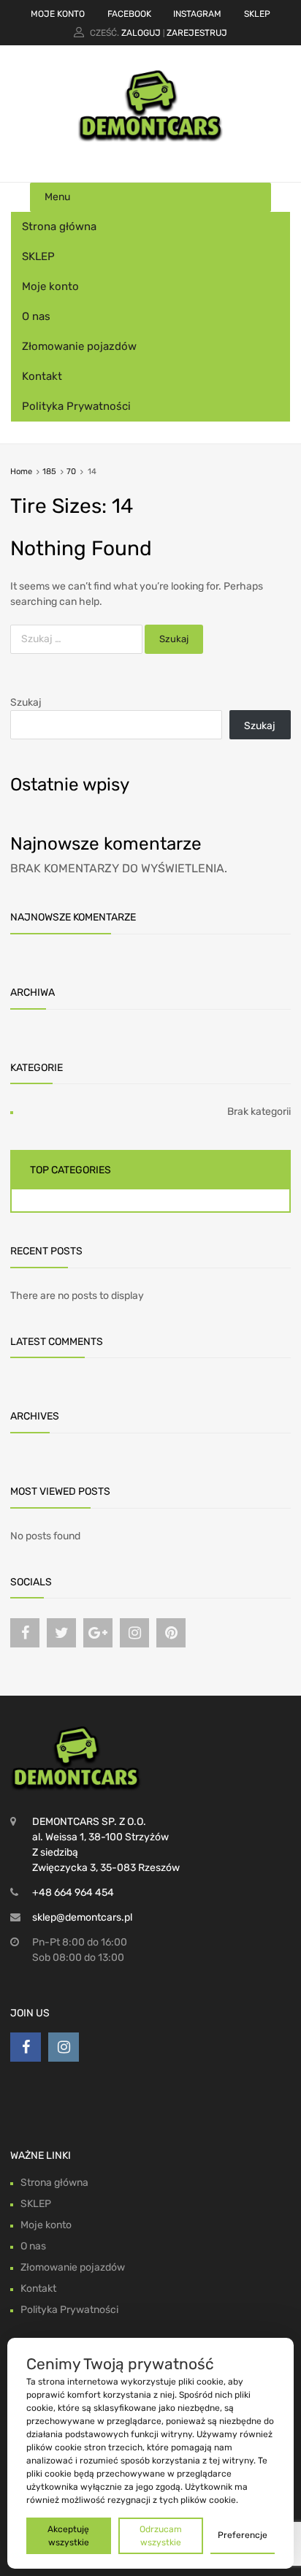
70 (71, 472)
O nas (36, 316)
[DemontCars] (150, 139)
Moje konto (50, 286)
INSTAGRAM (197, 14)
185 (49, 472)
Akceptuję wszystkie (68, 2536)
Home (21, 472)
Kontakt (42, 376)
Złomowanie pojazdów (79, 346)
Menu (57, 197)
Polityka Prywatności (76, 406)
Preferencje (243, 2535)
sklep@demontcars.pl (82, 1917)
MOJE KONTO (58, 14)
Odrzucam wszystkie (161, 2536)
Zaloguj (141, 33)
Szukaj (26, 702)
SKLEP (257, 14)
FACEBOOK (129, 14)
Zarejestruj (197, 33)
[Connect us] (25, 1633)
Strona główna (59, 226)
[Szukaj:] (77, 639)
